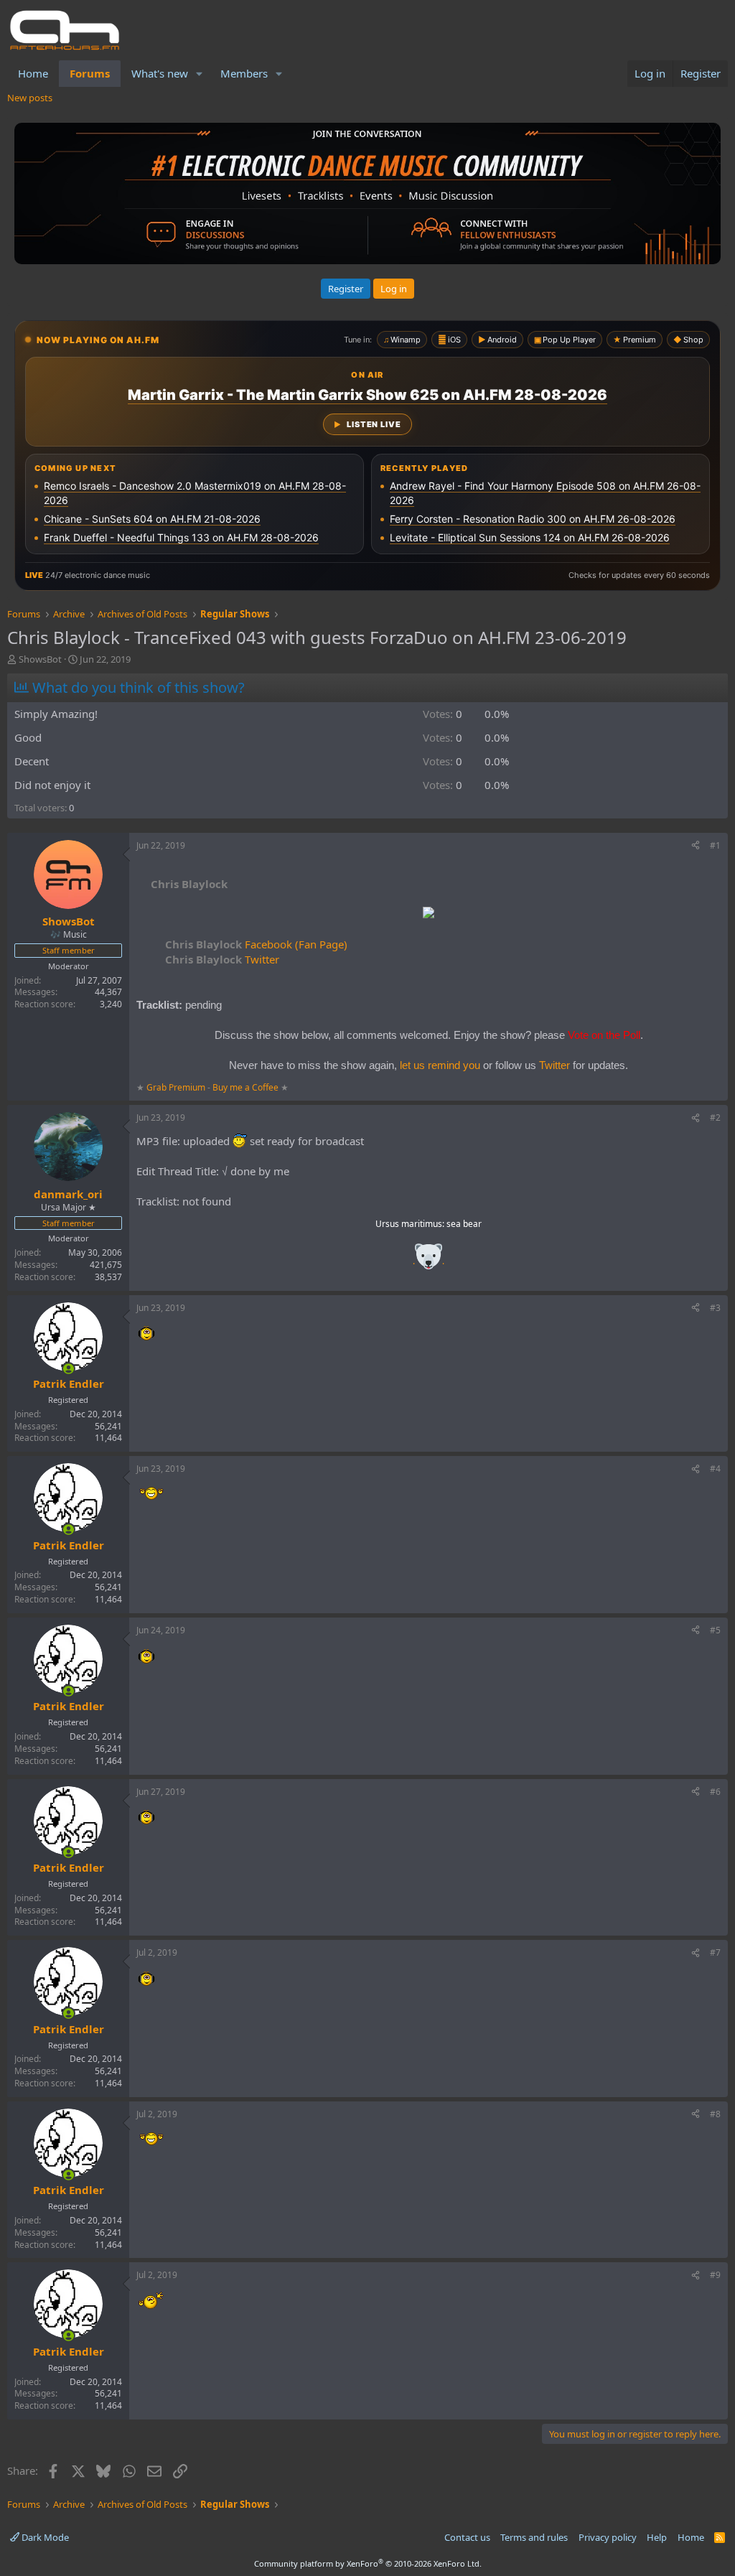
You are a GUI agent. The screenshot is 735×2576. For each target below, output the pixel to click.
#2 (715, 1117)
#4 (715, 1469)
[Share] (696, 846)
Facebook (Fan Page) (256, 944)
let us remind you (440, 1065)
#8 (715, 2114)
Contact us (467, 2537)
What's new (160, 73)
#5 (715, 1630)
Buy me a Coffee (245, 1087)
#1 (715, 845)
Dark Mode (44, 2537)
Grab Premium (177, 1087)
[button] (200, 74)
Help (657, 2537)
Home (33, 73)
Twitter (222, 959)
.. (429, 1261)
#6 (715, 1792)
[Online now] (69, 1369)
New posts (30, 98)
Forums (90, 73)
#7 (715, 1952)
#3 (715, 1308)
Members (244, 73)
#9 (715, 2275)
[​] (429, 914)
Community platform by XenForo (368, 2563)
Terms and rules (534, 2537)
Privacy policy (608, 2537)
